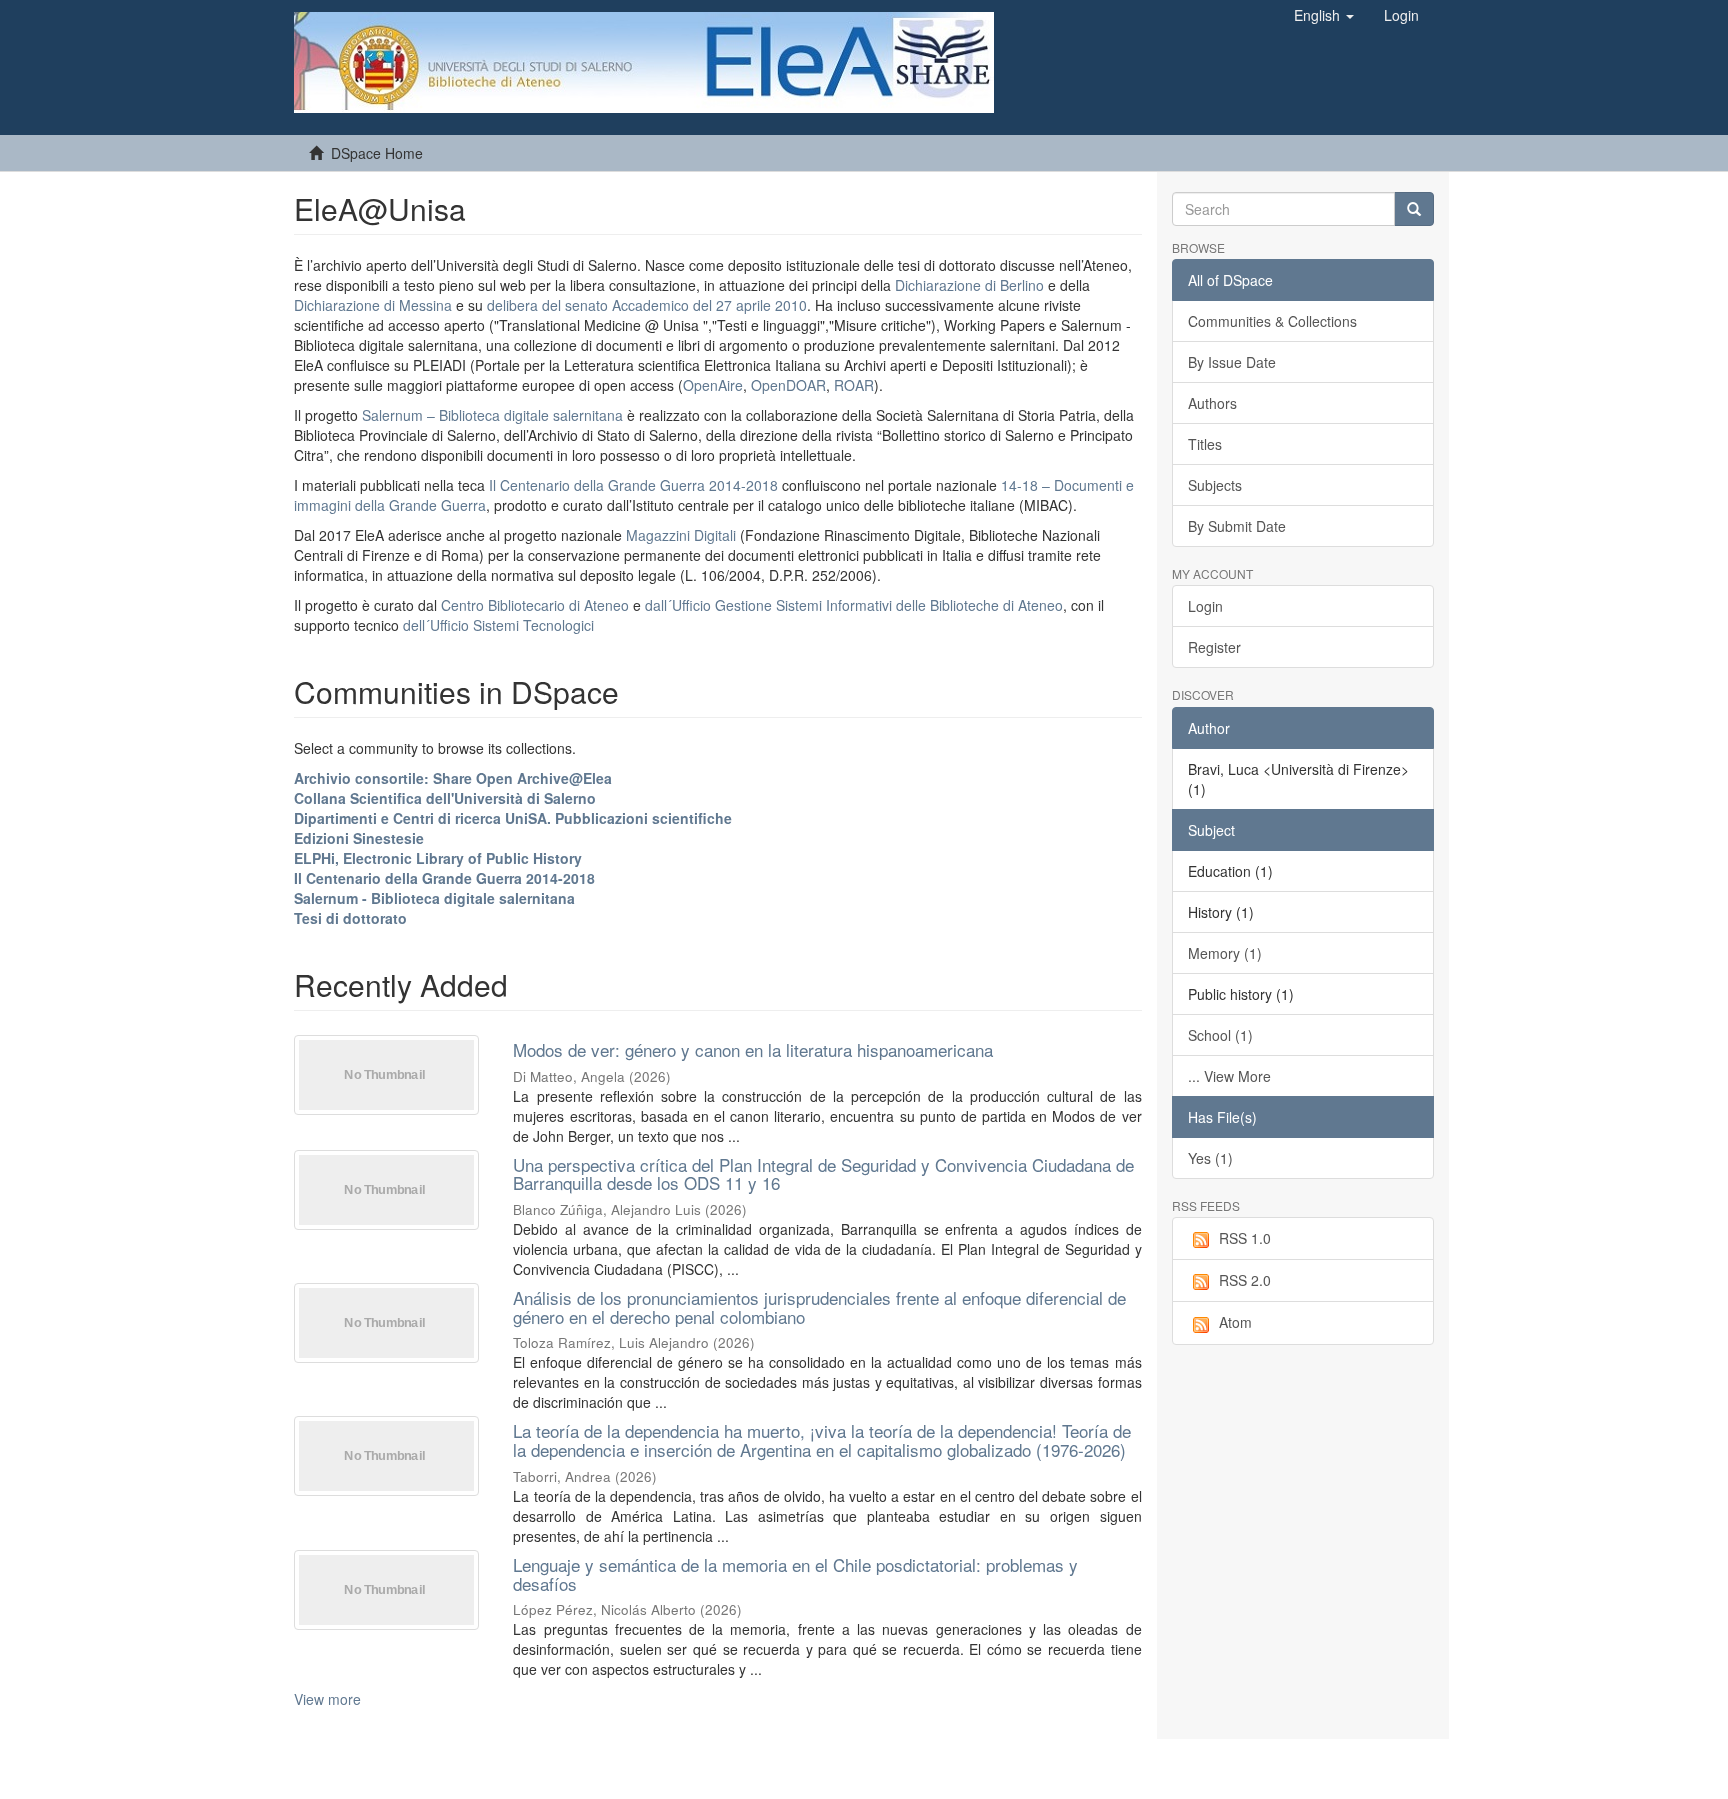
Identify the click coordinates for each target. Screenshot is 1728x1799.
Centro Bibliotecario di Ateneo (535, 605)
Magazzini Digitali (681, 535)
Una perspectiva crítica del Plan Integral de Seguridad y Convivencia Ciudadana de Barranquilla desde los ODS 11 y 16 (823, 1174)
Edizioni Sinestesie (359, 838)
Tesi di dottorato (350, 918)
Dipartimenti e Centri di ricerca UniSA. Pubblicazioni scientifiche (513, 818)
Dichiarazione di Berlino (971, 285)
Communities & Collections (1272, 321)
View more (327, 1699)
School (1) (1220, 1035)
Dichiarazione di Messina (373, 305)
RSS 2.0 (1245, 1280)
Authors (1212, 403)
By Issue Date (1232, 362)
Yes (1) (1210, 1158)
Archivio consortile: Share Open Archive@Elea (453, 778)
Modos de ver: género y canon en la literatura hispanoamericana (753, 1049)
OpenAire (713, 385)
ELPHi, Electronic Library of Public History (438, 858)
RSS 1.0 (1245, 1238)
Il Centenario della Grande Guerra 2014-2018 (633, 485)
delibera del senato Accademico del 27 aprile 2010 (647, 305)
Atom (1235, 1322)
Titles (1205, 444)
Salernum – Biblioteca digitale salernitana (494, 415)
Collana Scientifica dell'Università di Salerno (445, 798)
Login (1205, 606)
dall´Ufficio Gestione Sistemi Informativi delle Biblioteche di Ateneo (854, 605)
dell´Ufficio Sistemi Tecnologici (498, 625)
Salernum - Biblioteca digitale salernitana (434, 898)
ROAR (854, 385)
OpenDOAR (788, 385)
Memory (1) (1225, 953)
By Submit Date (1237, 526)
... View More (1229, 1076)
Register (1214, 647)
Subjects (1215, 485)
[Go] (1414, 209)
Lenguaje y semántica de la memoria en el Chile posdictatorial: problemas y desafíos (795, 1574)
